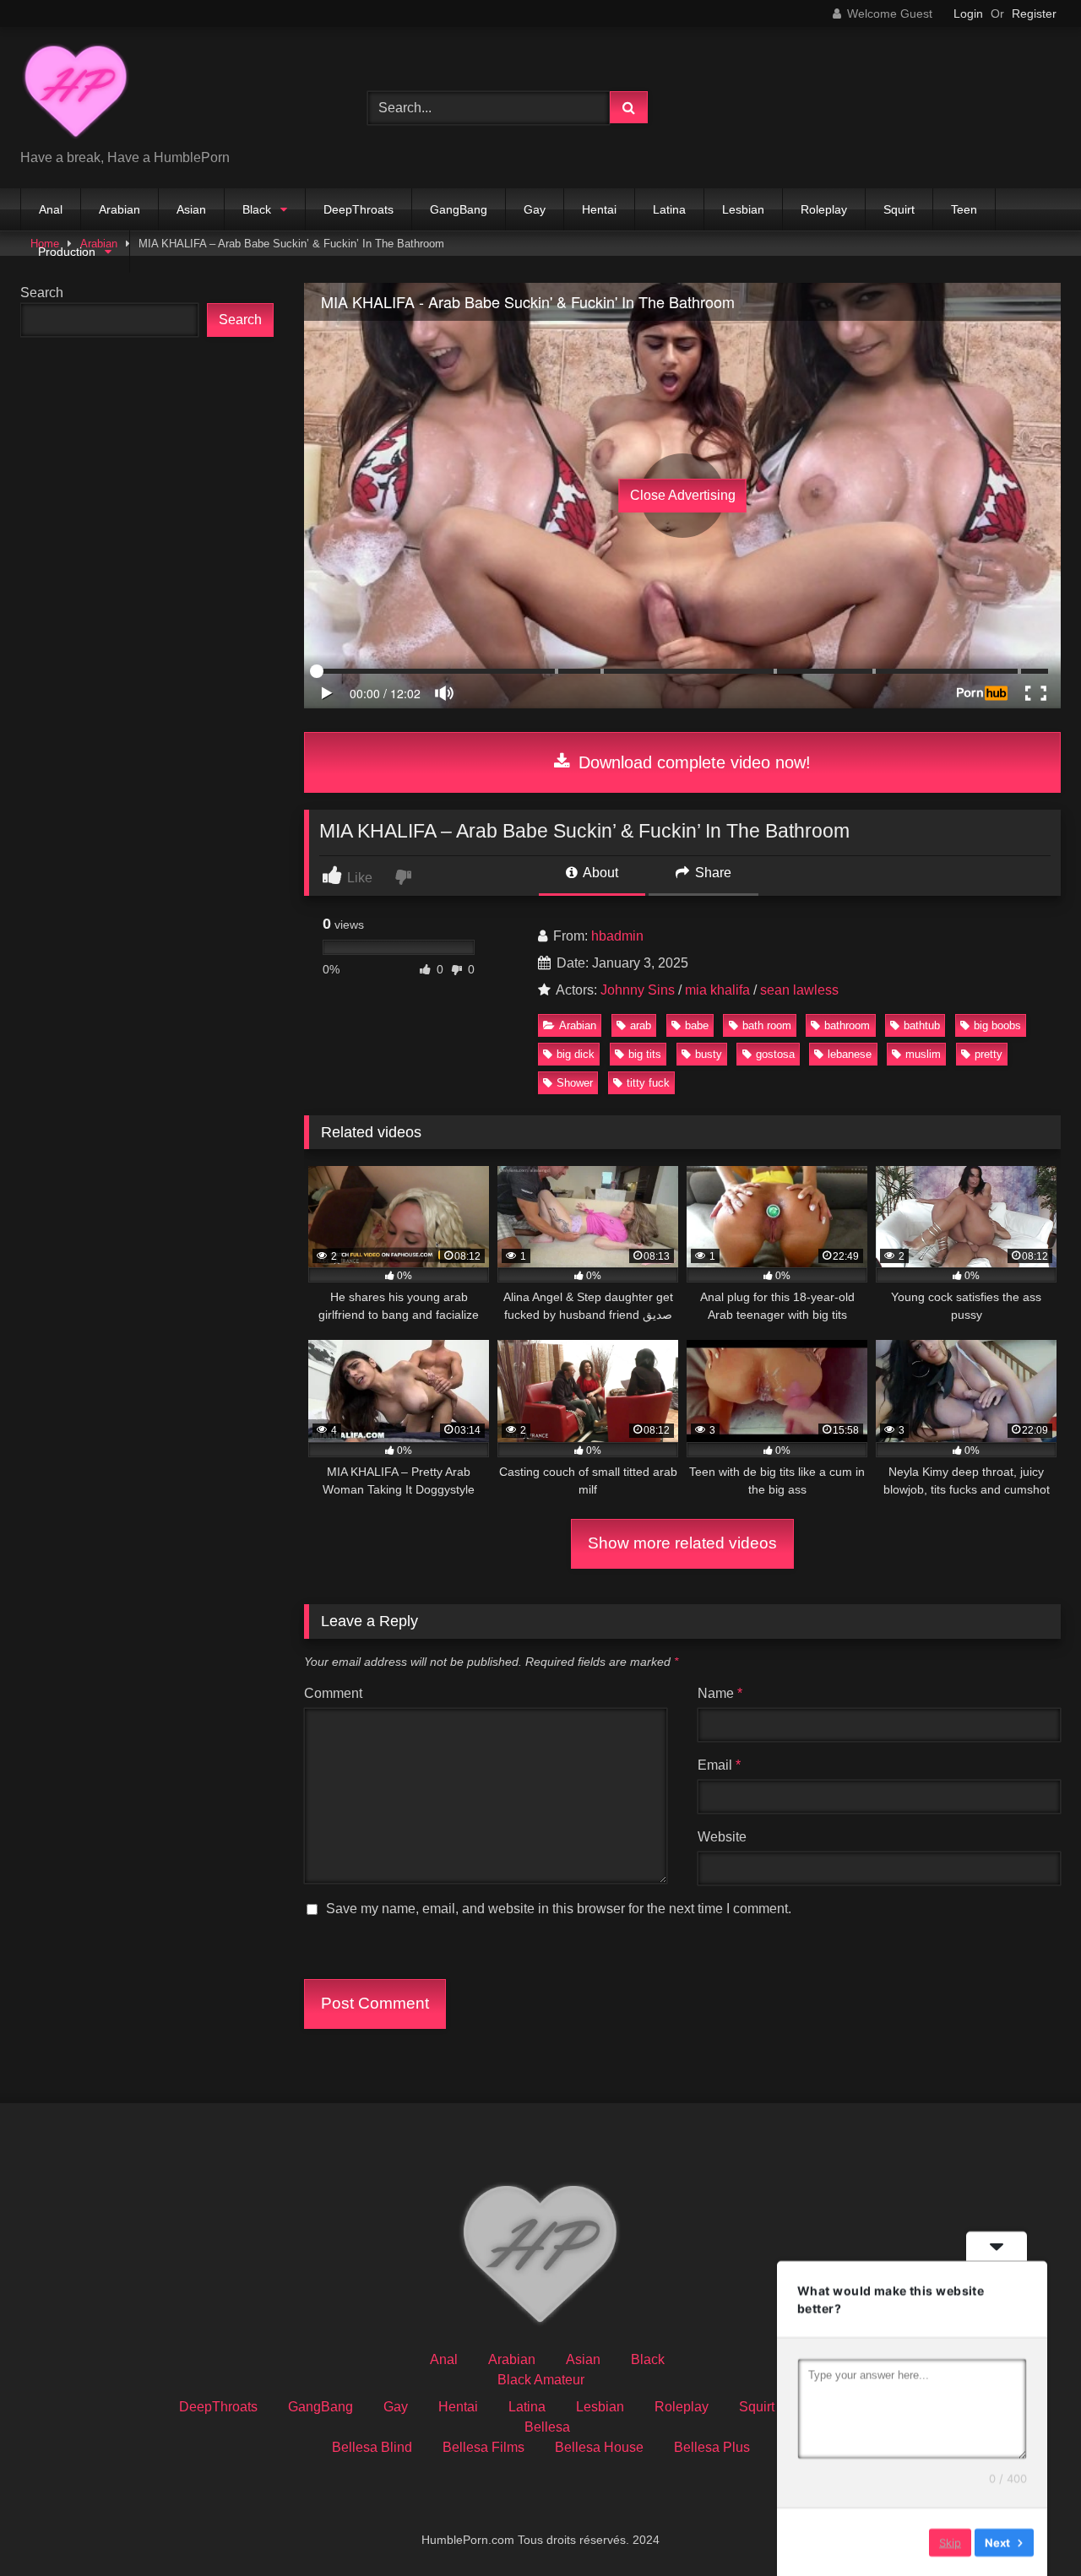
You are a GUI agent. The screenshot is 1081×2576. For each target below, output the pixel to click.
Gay (535, 209)
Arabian (120, 209)
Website (722, 1837)
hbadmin (617, 936)
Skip (950, 2541)
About (599, 873)
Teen (964, 209)
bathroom (847, 1025)
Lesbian (743, 209)
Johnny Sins (638, 990)
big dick (576, 1054)
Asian (191, 209)
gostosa (775, 1054)
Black (257, 209)
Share (712, 873)
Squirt (899, 209)
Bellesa (547, 2427)
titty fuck (648, 1083)
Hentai (599, 209)
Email (719, 1765)
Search (42, 293)
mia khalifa (717, 990)
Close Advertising (683, 495)
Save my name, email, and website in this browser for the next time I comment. (559, 1909)
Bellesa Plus (712, 2447)
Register (1034, 14)
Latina (669, 209)
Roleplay (824, 209)
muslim (923, 1054)
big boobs (997, 1025)
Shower (575, 1083)
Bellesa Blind (372, 2447)
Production (67, 252)
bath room (767, 1025)
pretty (989, 1054)
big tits (645, 1054)
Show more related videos (682, 1543)
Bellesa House (599, 2447)
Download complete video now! (692, 762)
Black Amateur (541, 2380)
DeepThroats (359, 209)
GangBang (459, 209)
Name (720, 1693)
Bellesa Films (483, 2447)
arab (641, 1025)
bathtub (922, 1025)
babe (697, 1025)
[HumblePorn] (76, 94)
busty (709, 1054)
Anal (51, 209)
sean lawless (799, 990)
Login (968, 14)
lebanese (850, 1054)
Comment (333, 1693)
